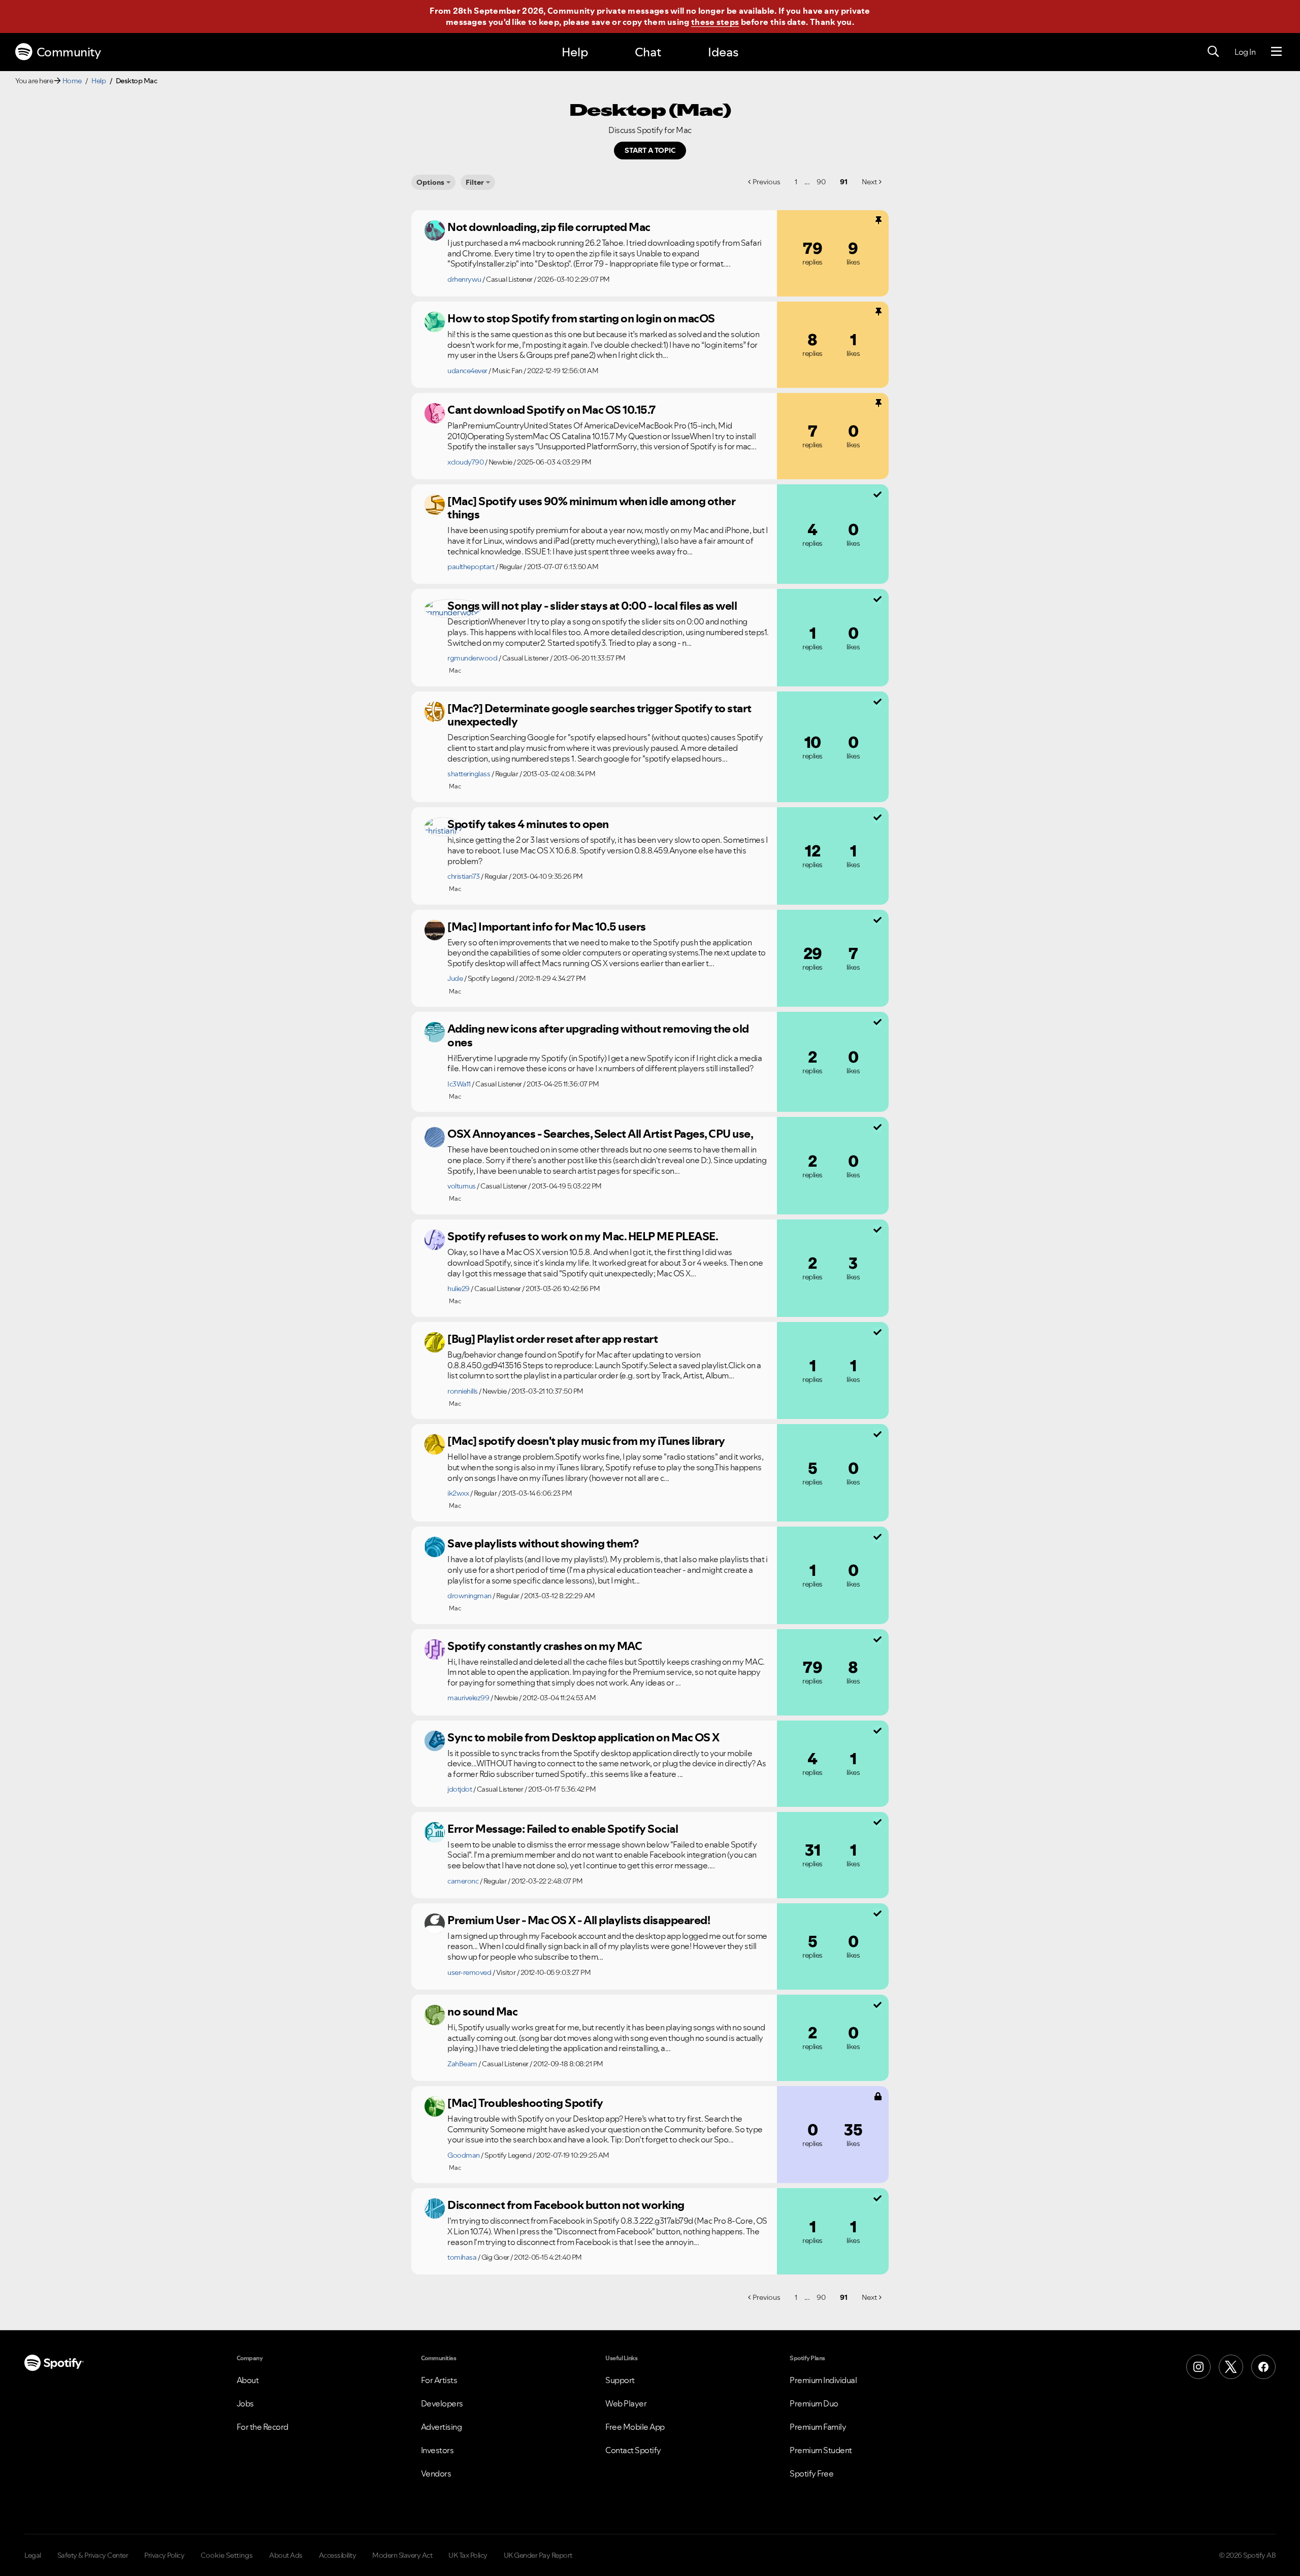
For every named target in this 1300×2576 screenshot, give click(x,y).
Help (575, 52)
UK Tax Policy (468, 2555)
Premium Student (821, 2450)
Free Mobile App (635, 2427)
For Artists (439, 2380)
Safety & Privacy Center (93, 2555)
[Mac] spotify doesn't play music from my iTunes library (586, 1441)
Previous (767, 182)
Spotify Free (811, 2473)
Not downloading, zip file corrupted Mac (549, 227)
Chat (648, 52)
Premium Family (818, 2427)
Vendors (436, 2473)
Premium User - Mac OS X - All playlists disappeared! (579, 1920)
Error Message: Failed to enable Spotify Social (563, 1829)
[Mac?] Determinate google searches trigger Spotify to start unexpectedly (599, 715)
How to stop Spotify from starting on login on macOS (581, 318)
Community (69, 52)
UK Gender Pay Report (538, 2555)
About (248, 2380)
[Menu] (1276, 52)
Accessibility (338, 2555)
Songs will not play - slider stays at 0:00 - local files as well (592, 606)
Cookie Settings (227, 2555)
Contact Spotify (633, 2450)
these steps (715, 22)
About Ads (286, 2555)
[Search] (1213, 52)
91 (844, 182)
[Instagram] (1198, 2367)
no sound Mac (482, 2011)
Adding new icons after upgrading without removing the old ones (598, 1035)
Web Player (626, 2403)
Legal (33, 2555)
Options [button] (430, 182)
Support (620, 2380)
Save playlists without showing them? (543, 1543)
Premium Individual (823, 2380)
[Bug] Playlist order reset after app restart (552, 1339)
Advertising (442, 2427)
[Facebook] (1263, 2367)
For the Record (263, 2427)
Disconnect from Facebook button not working (566, 2205)
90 (821, 182)
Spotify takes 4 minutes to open (528, 824)
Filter (475, 182)
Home (72, 81)
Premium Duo (814, 2403)
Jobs (245, 2403)
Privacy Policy (164, 2555)
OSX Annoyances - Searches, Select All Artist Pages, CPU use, (600, 1134)
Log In (1245, 52)
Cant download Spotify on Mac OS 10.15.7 (551, 410)
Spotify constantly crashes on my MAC (545, 1646)
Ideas (723, 52)
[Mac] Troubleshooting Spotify (525, 2103)
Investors (437, 2450)
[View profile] (435, 230)
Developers (442, 2403)
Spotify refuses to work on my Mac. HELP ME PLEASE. (583, 1236)
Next (869, 182)
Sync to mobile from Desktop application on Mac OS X (583, 1737)
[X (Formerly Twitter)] (1231, 2367)
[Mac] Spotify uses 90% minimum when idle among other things (591, 508)
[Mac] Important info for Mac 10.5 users (547, 927)
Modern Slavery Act (402, 2555)
